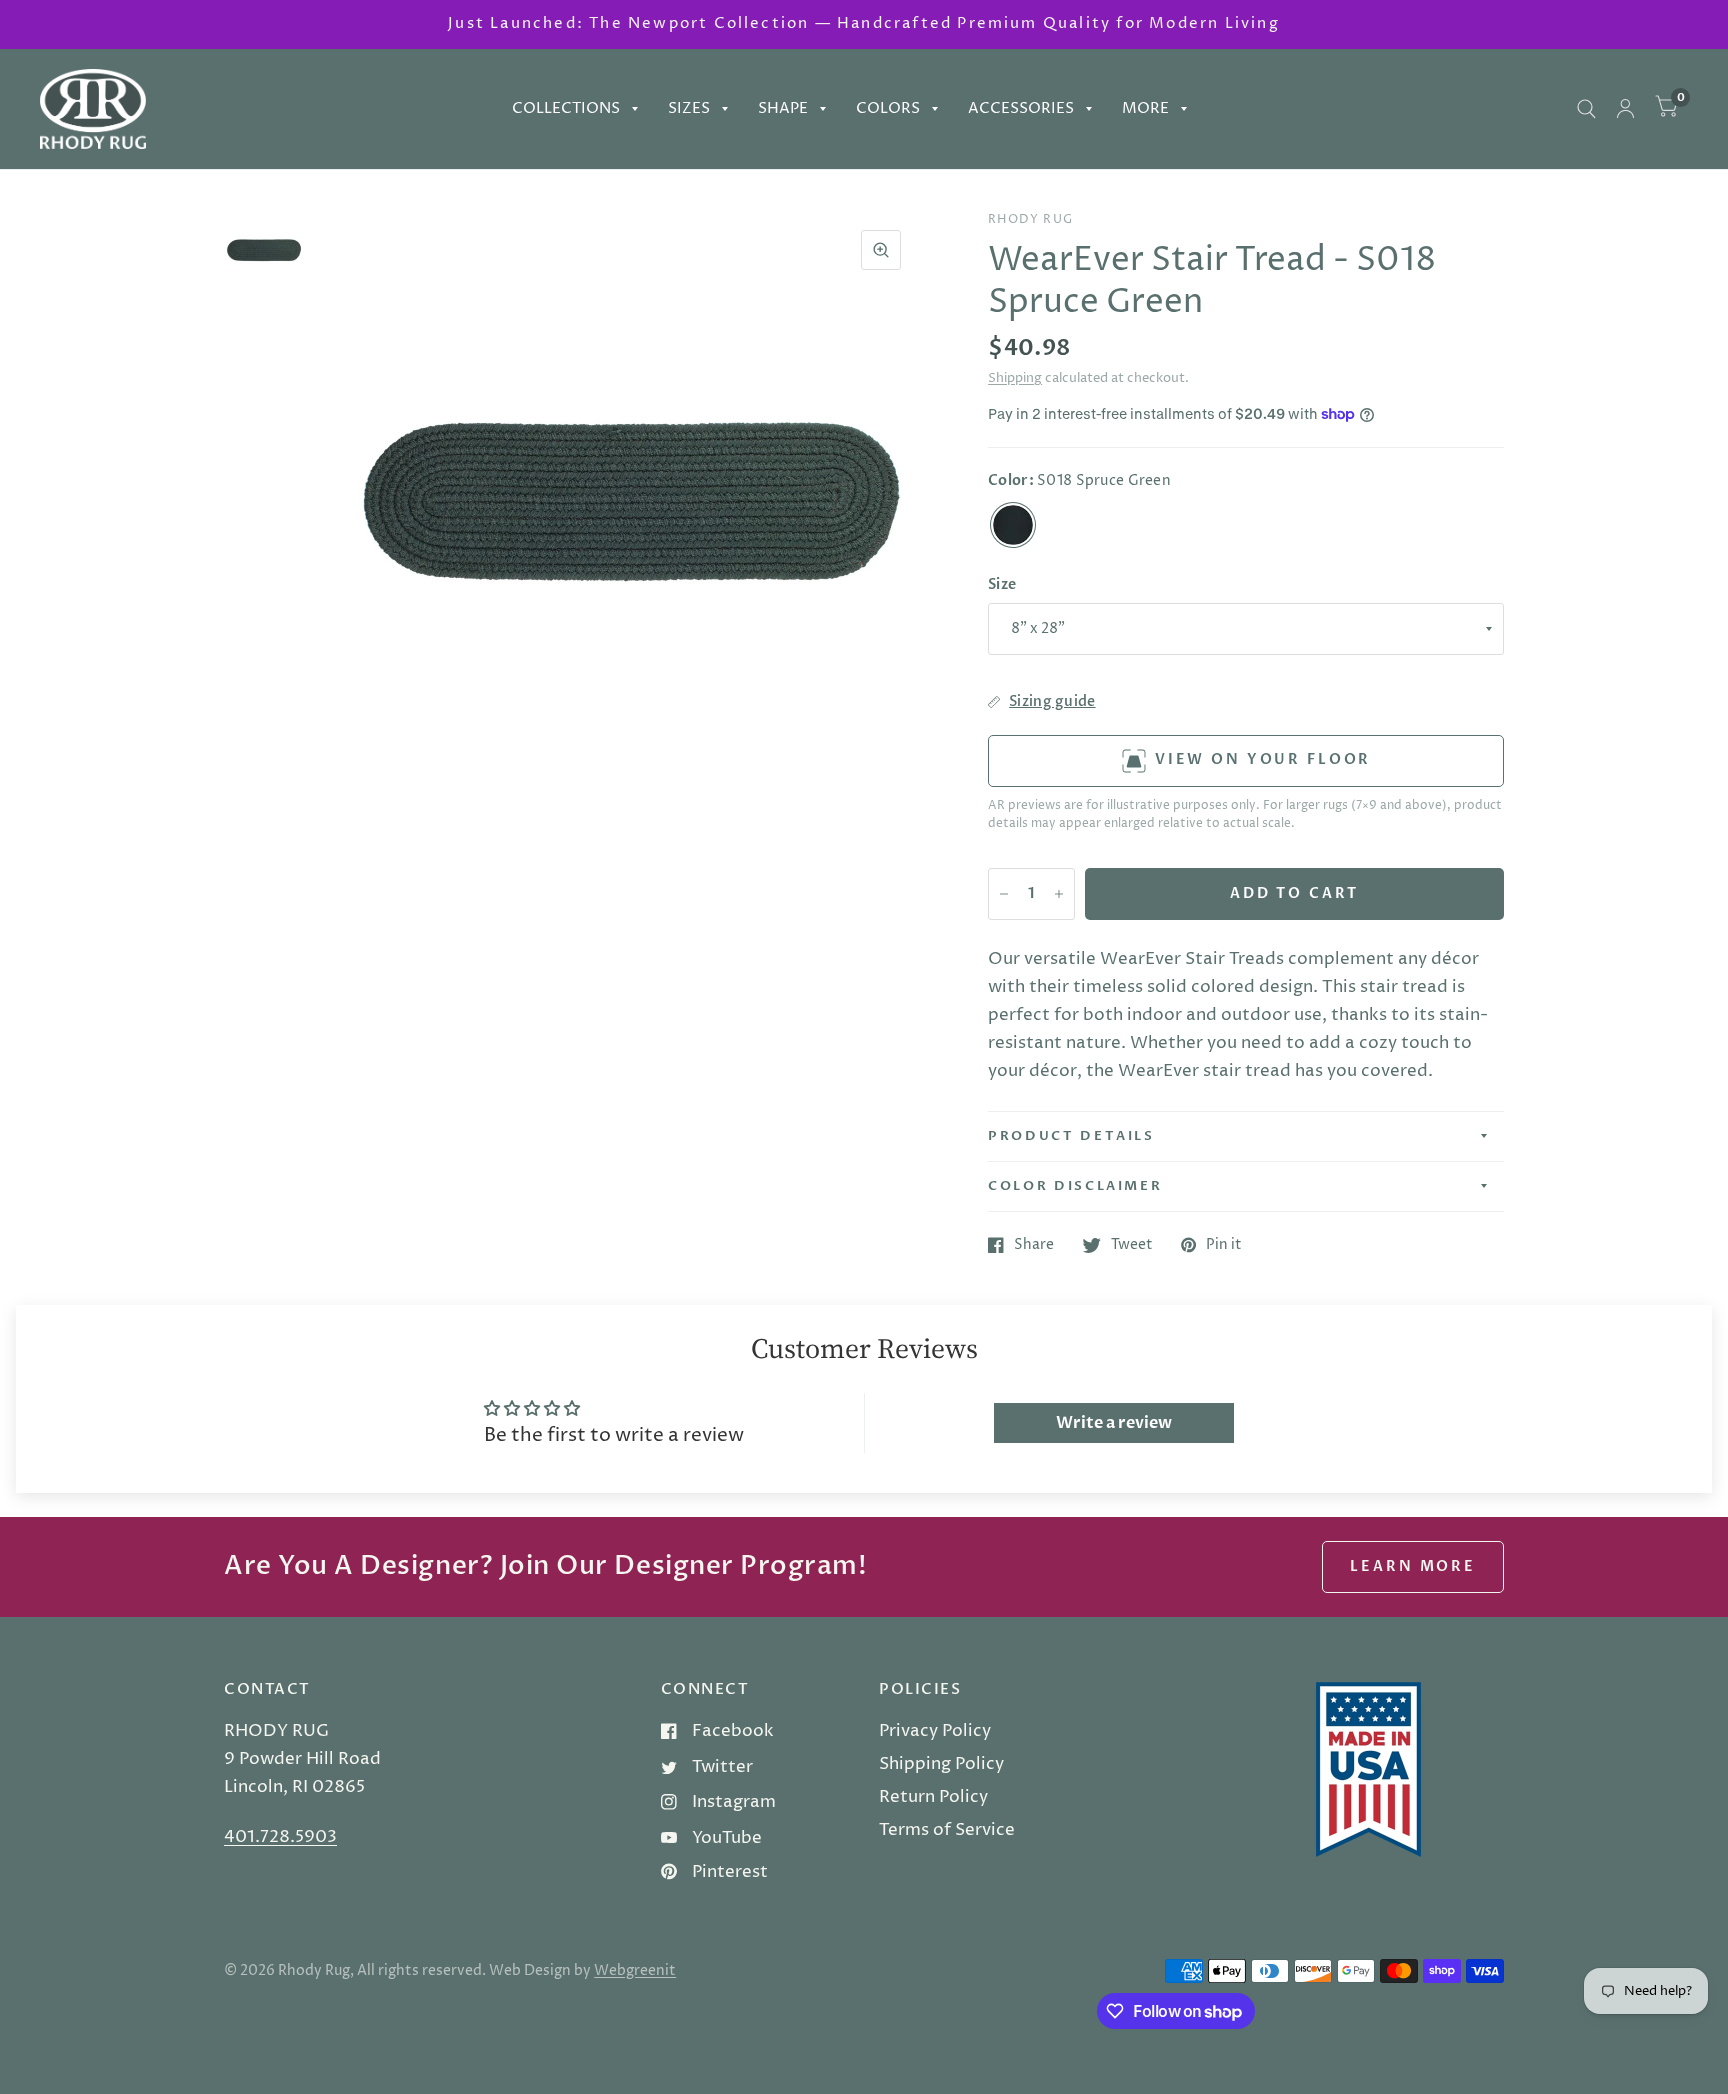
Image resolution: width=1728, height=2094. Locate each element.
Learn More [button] (1413, 1566)
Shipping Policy (941, 1764)
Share (1034, 1245)
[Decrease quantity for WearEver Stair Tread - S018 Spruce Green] (1004, 894)
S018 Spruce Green (1013, 525)
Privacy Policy (935, 1731)
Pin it (1224, 1245)
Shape (783, 108)
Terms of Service (947, 1830)
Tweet (1132, 1245)
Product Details (1071, 1136)
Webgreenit (635, 1971)
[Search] (1586, 109)
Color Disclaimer (1075, 1186)
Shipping (1015, 378)
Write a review (1114, 1423)
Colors (888, 108)
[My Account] (1625, 109)
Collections (566, 108)
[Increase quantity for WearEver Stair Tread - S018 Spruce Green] (1059, 894)
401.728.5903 (280, 1837)
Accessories (1021, 108)
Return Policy (933, 1797)
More (1145, 108)
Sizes (689, 108)
